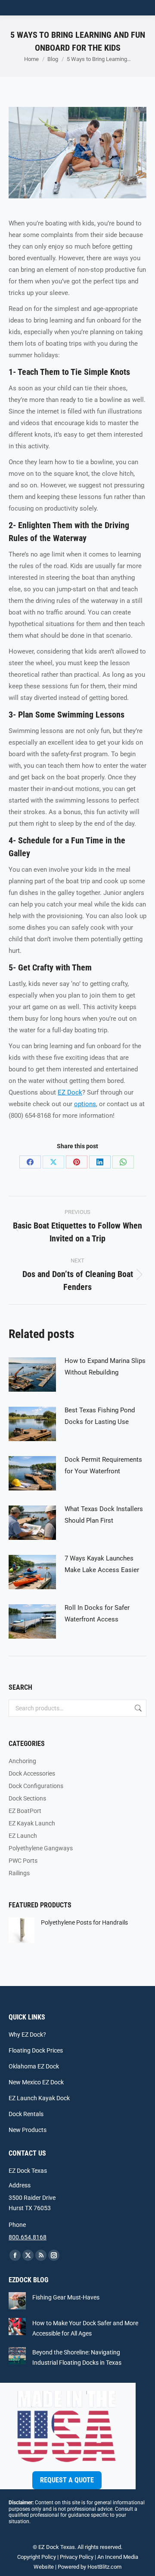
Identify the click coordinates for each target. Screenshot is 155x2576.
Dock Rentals (26, 2114)
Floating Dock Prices (36, 2050)
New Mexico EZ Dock (36, 2082)
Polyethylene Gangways (41, 1848)
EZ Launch (23, 1836)
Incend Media (122, 2557)
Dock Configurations (36, 1786)
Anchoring (22, 1761)
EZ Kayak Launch (32, 1823)
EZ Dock (70, 1092)
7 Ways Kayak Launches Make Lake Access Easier (102, 1564)
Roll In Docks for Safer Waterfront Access (97, 1613)
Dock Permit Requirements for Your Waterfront (103, 1465)
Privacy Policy (77, 2557)
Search (137, 1708)
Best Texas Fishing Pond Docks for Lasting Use (100, 1416)
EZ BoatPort (25, 1811)
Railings (19, 1873)
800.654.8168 (28, 2237)
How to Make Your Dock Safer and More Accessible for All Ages (85, 2328)
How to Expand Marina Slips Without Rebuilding (105, 1367)
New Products (28, 2130)
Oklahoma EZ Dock (34, 2066)
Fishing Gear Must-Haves (66, 2297)
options (85, 1104)
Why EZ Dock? (27, 2035)
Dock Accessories (32, 1773)
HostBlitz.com (104, 2567)
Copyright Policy (37, 2557)
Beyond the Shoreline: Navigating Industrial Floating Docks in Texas (77, 2357)
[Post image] (32, 1375)
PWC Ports (23, 1861)
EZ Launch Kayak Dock (39, 2098)
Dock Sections (27, 1798)
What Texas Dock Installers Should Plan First (104, 1515)
